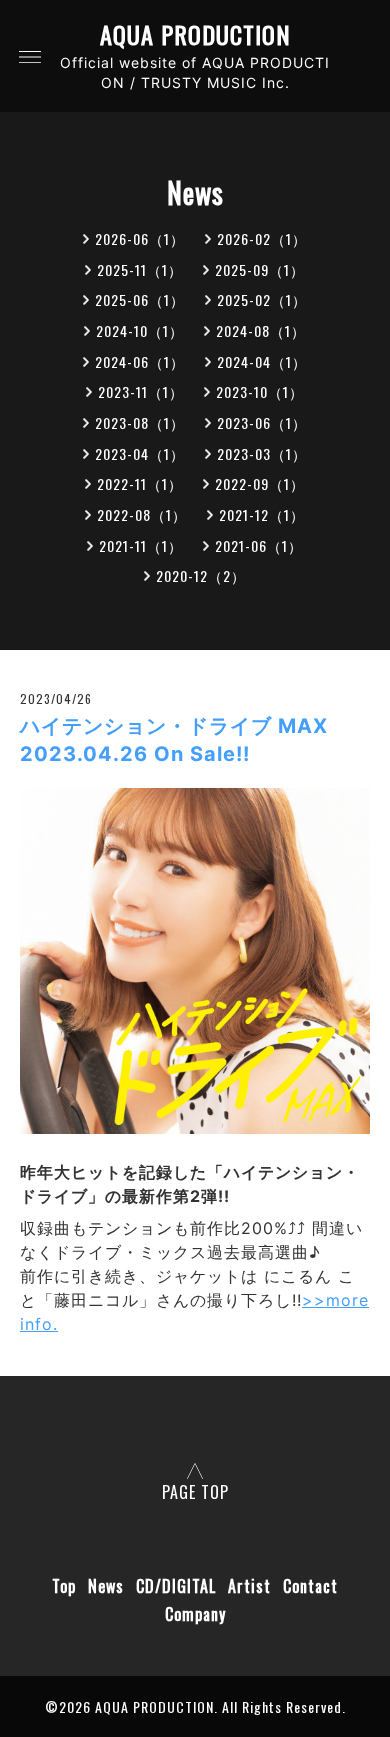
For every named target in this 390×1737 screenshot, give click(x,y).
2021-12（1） (262, 514)
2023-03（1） (262, 453)
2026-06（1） (140, 238)
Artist (249, 1586)
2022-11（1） (140, 483)
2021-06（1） (259, 545)
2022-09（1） (260, 483)
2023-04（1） (140, 453)
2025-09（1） (260, 269)
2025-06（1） (140, 299)
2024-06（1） (140, 361)
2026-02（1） (262, 238)
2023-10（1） (260, 391)
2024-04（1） (262, 361)
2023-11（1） (141, 391)
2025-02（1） (262, 299)
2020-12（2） (201, 575)
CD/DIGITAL (176, 1586)
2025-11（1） (140, 269)
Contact (310, 1586)
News (106, 1586)
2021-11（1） (141, 545)
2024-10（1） (140, 330)
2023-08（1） (140, 422)
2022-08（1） (142, 514)
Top (64, 1586)
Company (195, 1614)
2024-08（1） (261, 330)
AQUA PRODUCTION (195, 34)
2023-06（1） (262, 422)
